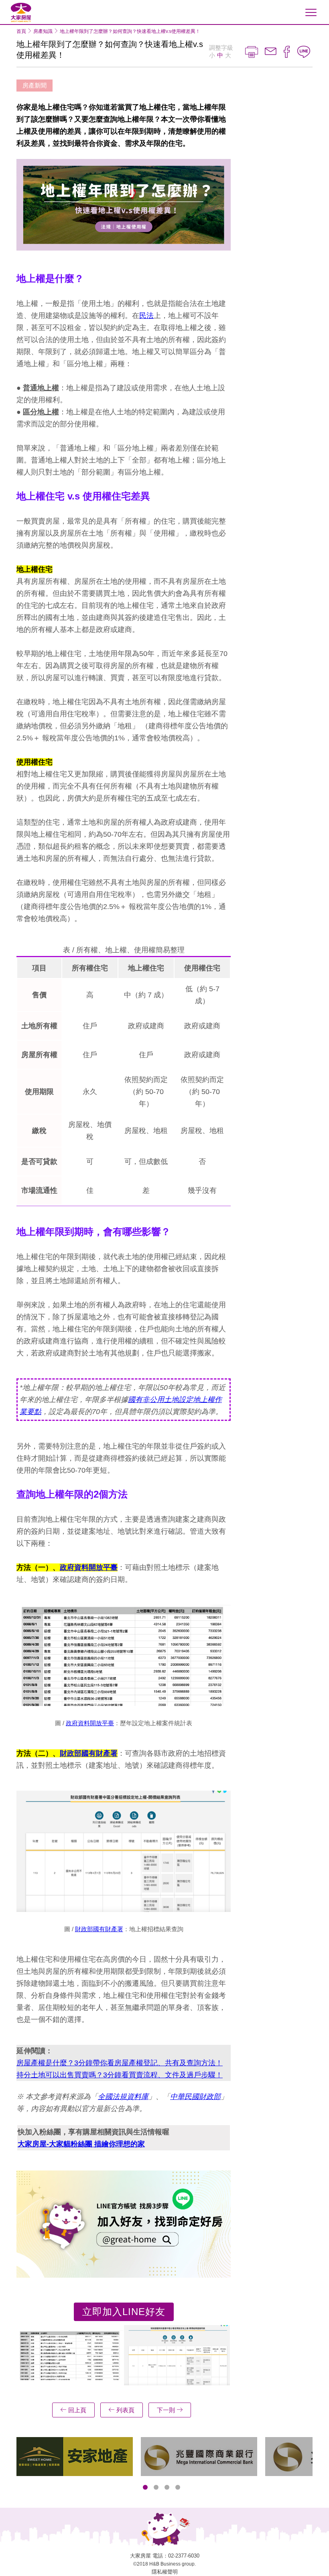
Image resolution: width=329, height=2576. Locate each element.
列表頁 (125, 2410)
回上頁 (76, 2410)
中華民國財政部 (195, 2097)
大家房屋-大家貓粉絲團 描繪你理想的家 (81, 2144)
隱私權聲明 (165, 2572)
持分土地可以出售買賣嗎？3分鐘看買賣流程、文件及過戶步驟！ (120, 2075)
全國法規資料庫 (123, 2097)
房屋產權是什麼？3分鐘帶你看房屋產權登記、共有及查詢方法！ (120, 2063)
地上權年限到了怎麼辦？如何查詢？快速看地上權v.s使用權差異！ (130, 31)
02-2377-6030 (184, 2556)
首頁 (21, 31)
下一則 (167, 2410)
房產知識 (43, 31)
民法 (146, 316)
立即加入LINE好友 (124, 2312)
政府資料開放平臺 (89, 1567)
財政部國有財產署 (89, 1753)
